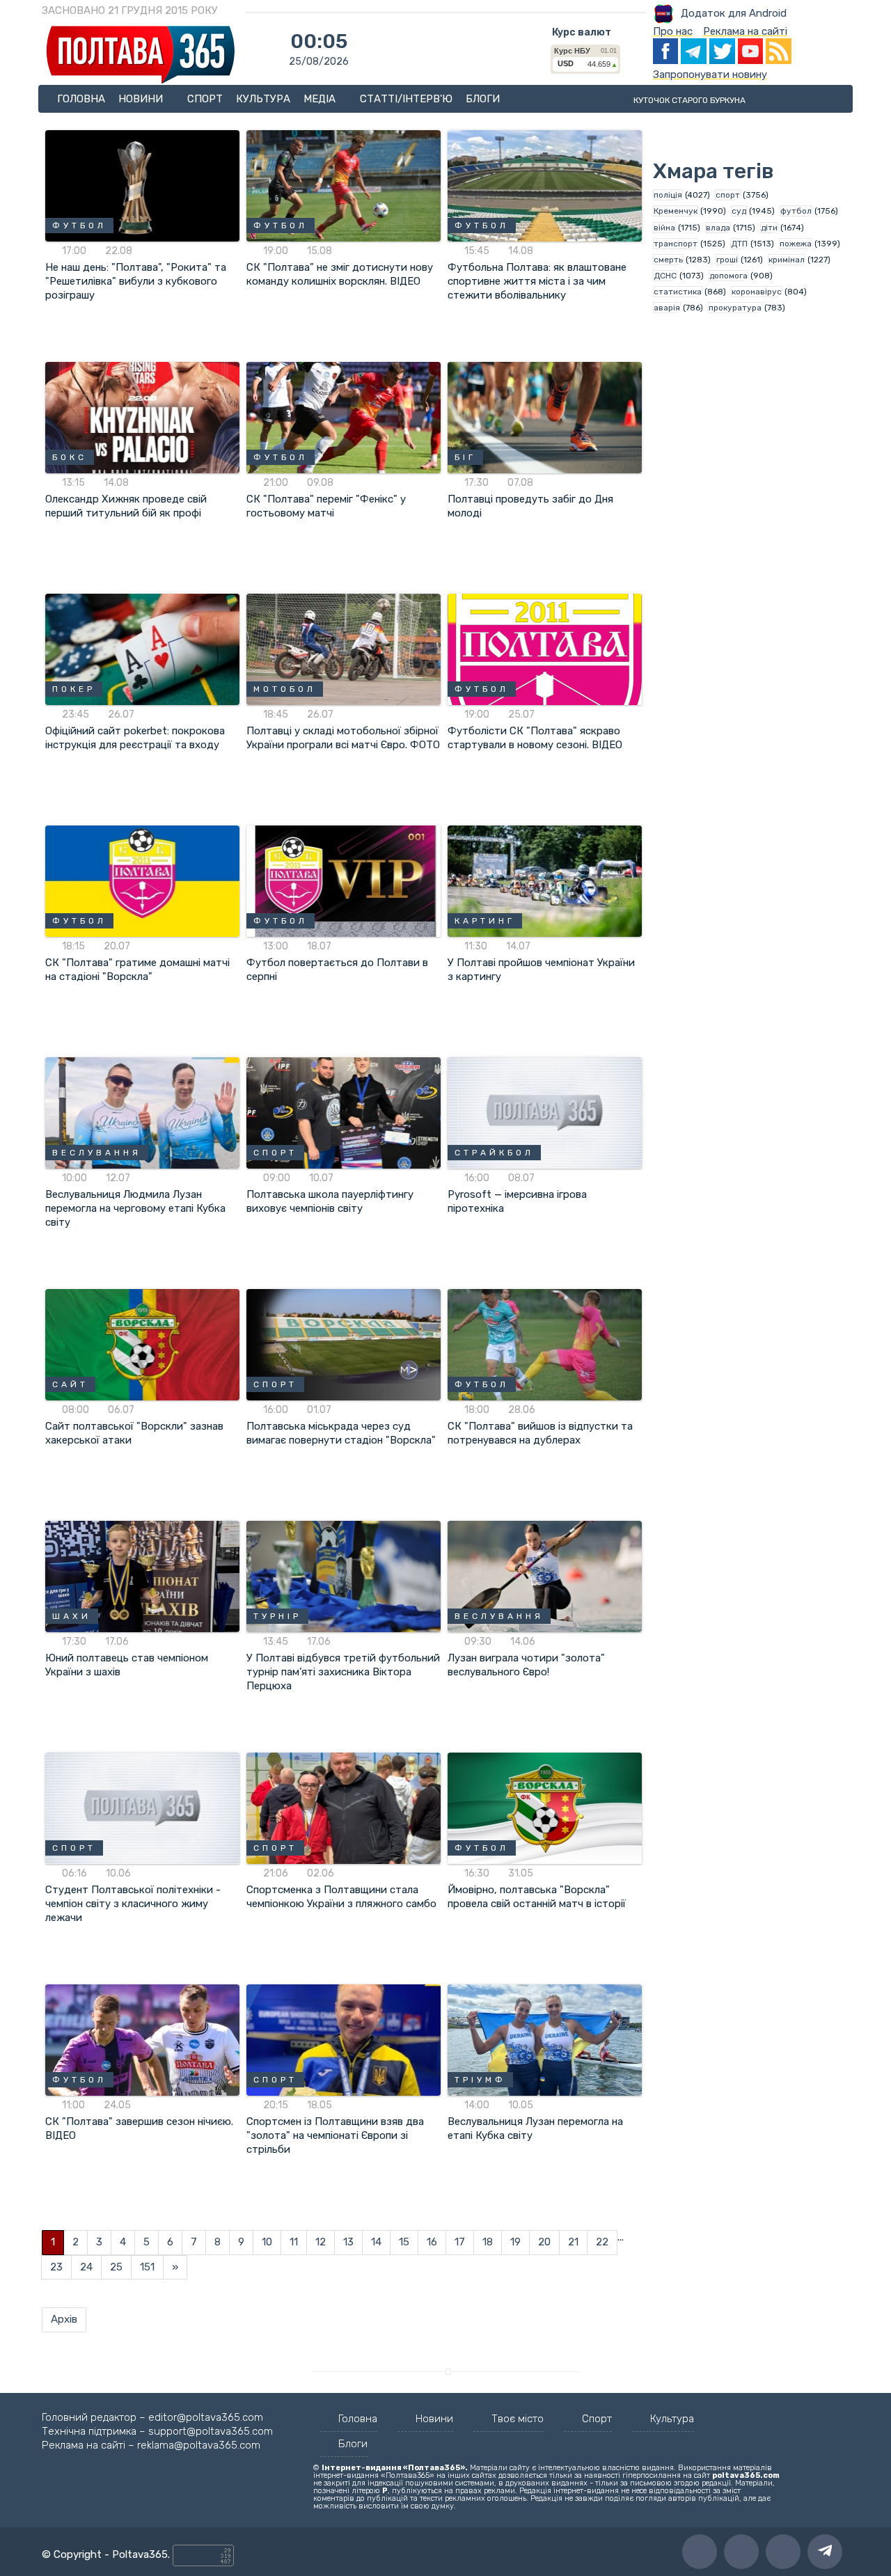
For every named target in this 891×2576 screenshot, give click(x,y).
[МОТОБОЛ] (344, 649)
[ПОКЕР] (142, 649)
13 (348, 2242)
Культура (263, 99)
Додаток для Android (734, 13)
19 (515, 2242)
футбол (796, 211)
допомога (728, 276)
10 (267, 2242)
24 (86, 2267)
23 (56, 2267)
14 (376, 2242)
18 (488, 2242)
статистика (678, 292)
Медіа (321, 99)
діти (769, 228)
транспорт (676, 244)
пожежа (796, 244)
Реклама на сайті (745, 31)
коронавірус (757, 292)
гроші (727, 260)
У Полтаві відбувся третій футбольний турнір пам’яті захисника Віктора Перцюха (343, 1672)
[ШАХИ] (142, 1576)
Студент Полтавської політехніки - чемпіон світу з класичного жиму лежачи (133, 1904)
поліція (668, 195)
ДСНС (665, 276)
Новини (142, 99)
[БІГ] (545, 417)
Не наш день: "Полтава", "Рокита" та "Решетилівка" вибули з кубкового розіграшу (136, 281)
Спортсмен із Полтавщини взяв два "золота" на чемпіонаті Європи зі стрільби (335, 2135)
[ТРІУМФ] (545, 2039)
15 (404, 2242)
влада (718, 228)
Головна (81, 99)
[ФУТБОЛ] (142, 185)
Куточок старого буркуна (689, 100)
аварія (667, 308)
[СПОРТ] (344, 1112)
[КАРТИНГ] (545, 880)
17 (460, 2242)
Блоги (483, 99)
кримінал (787, 260)
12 (321, 2242)
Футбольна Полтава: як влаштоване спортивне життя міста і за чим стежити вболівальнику (537, 281)
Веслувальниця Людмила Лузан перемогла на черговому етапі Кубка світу (135, 1208)
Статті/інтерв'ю (406, 99)
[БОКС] (142, 417)
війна (664, 228)
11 (294, 2242)
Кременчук (676, 211)
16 (432, 2242)
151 (147, 2267)
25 (116, 2267)
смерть (668, 260)
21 (573, 2242)
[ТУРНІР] (344, 1576)
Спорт (205, 99)
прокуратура (735, 308)
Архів (64, 2319)
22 (602, 2242)
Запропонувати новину (710, 74)
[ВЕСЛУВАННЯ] (142, 1112)
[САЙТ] (142, 1344)
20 (544, 2242)
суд (739, 211)
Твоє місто (518, 2419)
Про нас (673, 31)
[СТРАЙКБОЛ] (545, 1112)
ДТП (739, 244)
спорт (728, 195)
